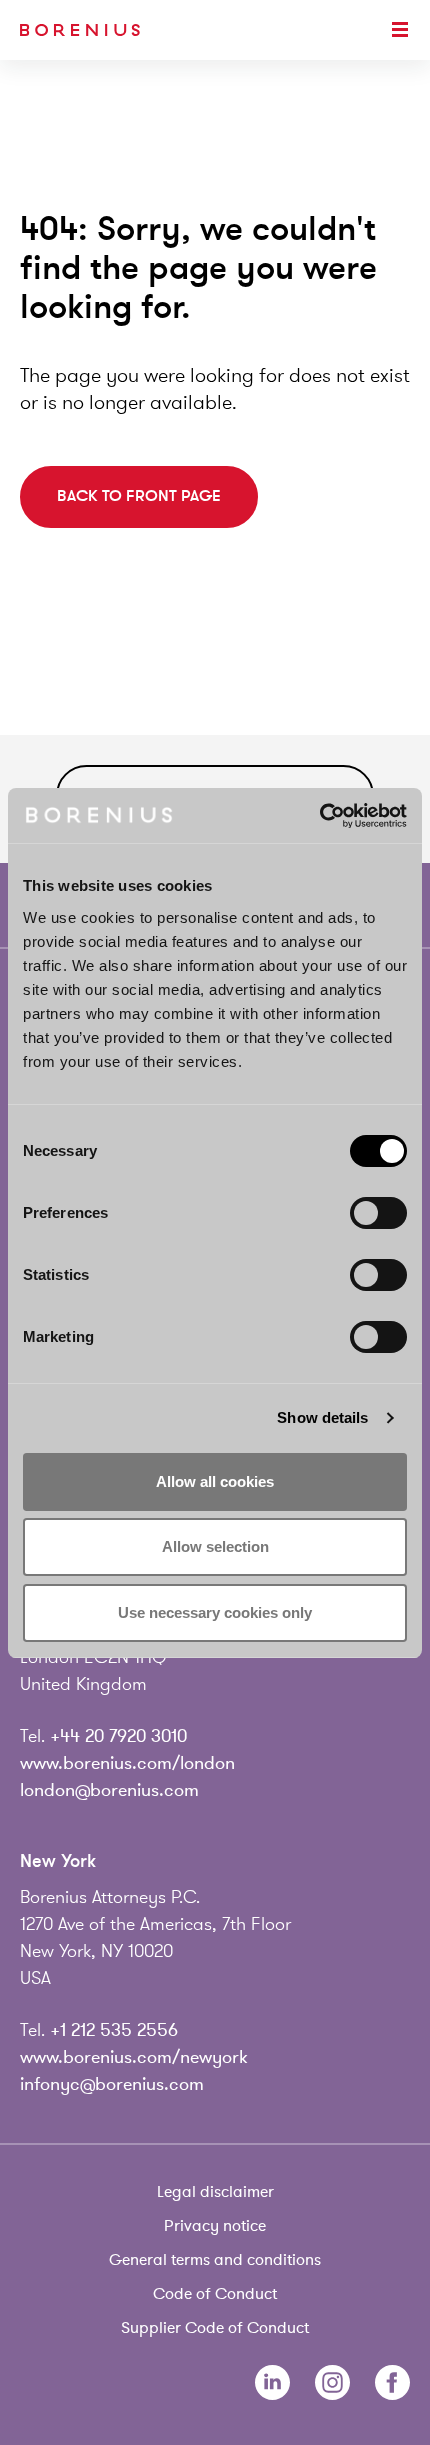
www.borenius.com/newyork (134, 2057)
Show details (322, 1417)
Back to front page (139, 496)
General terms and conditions (215, 2260)
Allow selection (215, 1546)
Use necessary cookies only (215, 1612)
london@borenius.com (109, 1790)
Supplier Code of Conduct (215, 2328)
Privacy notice (215, 2226)
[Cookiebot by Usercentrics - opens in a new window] (319, 816)
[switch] (378, 1213)
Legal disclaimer (215, 2192)
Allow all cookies (215, 1481)
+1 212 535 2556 (114, 2030)
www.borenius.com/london (127, 1763)
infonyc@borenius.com (112, 2084)
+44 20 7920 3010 (118, 1736)
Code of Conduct (215, 2294)
